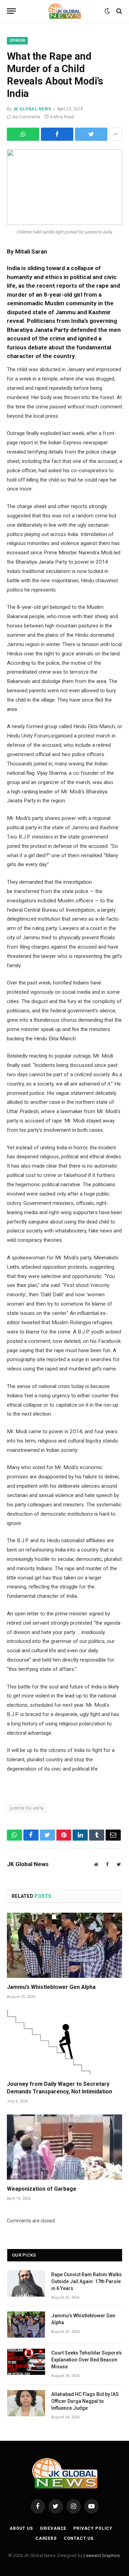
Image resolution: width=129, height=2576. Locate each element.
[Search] (119, 11)
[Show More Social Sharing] (116, 134)
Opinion (17, 41)
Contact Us (79, 2538)
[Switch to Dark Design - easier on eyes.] (107, 11)
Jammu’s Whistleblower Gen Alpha (51, 1987)
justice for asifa (27, 1808)
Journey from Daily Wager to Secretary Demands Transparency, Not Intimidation (60, 2088)
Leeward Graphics (102, 2555)
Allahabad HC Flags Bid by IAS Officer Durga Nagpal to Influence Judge (85, 2401)
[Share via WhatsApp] (23, 134)
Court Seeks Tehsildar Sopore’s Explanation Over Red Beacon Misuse (87, 2360)
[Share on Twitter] (57, 134)
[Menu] (11, 11)
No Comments (26, 117)
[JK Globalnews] (64, 11)
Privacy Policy (93, 2528)
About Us (21, 2528)
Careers (46, 2538)
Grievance (53, 2528)
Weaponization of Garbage (42, 2189)
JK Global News (32, 109)
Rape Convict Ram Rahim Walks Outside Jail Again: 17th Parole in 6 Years (87, 2281)
